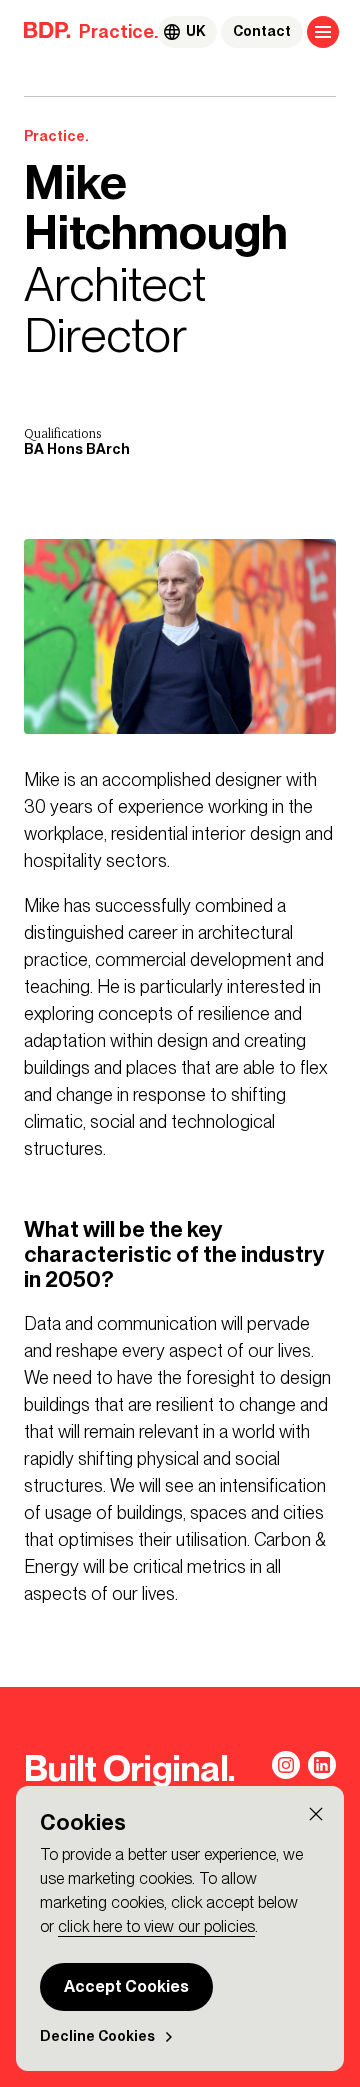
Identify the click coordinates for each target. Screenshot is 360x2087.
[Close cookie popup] (316, 1814)
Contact (262, 31)
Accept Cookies (126, 1986)
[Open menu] (323, 32)
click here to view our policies (156, 1926)
